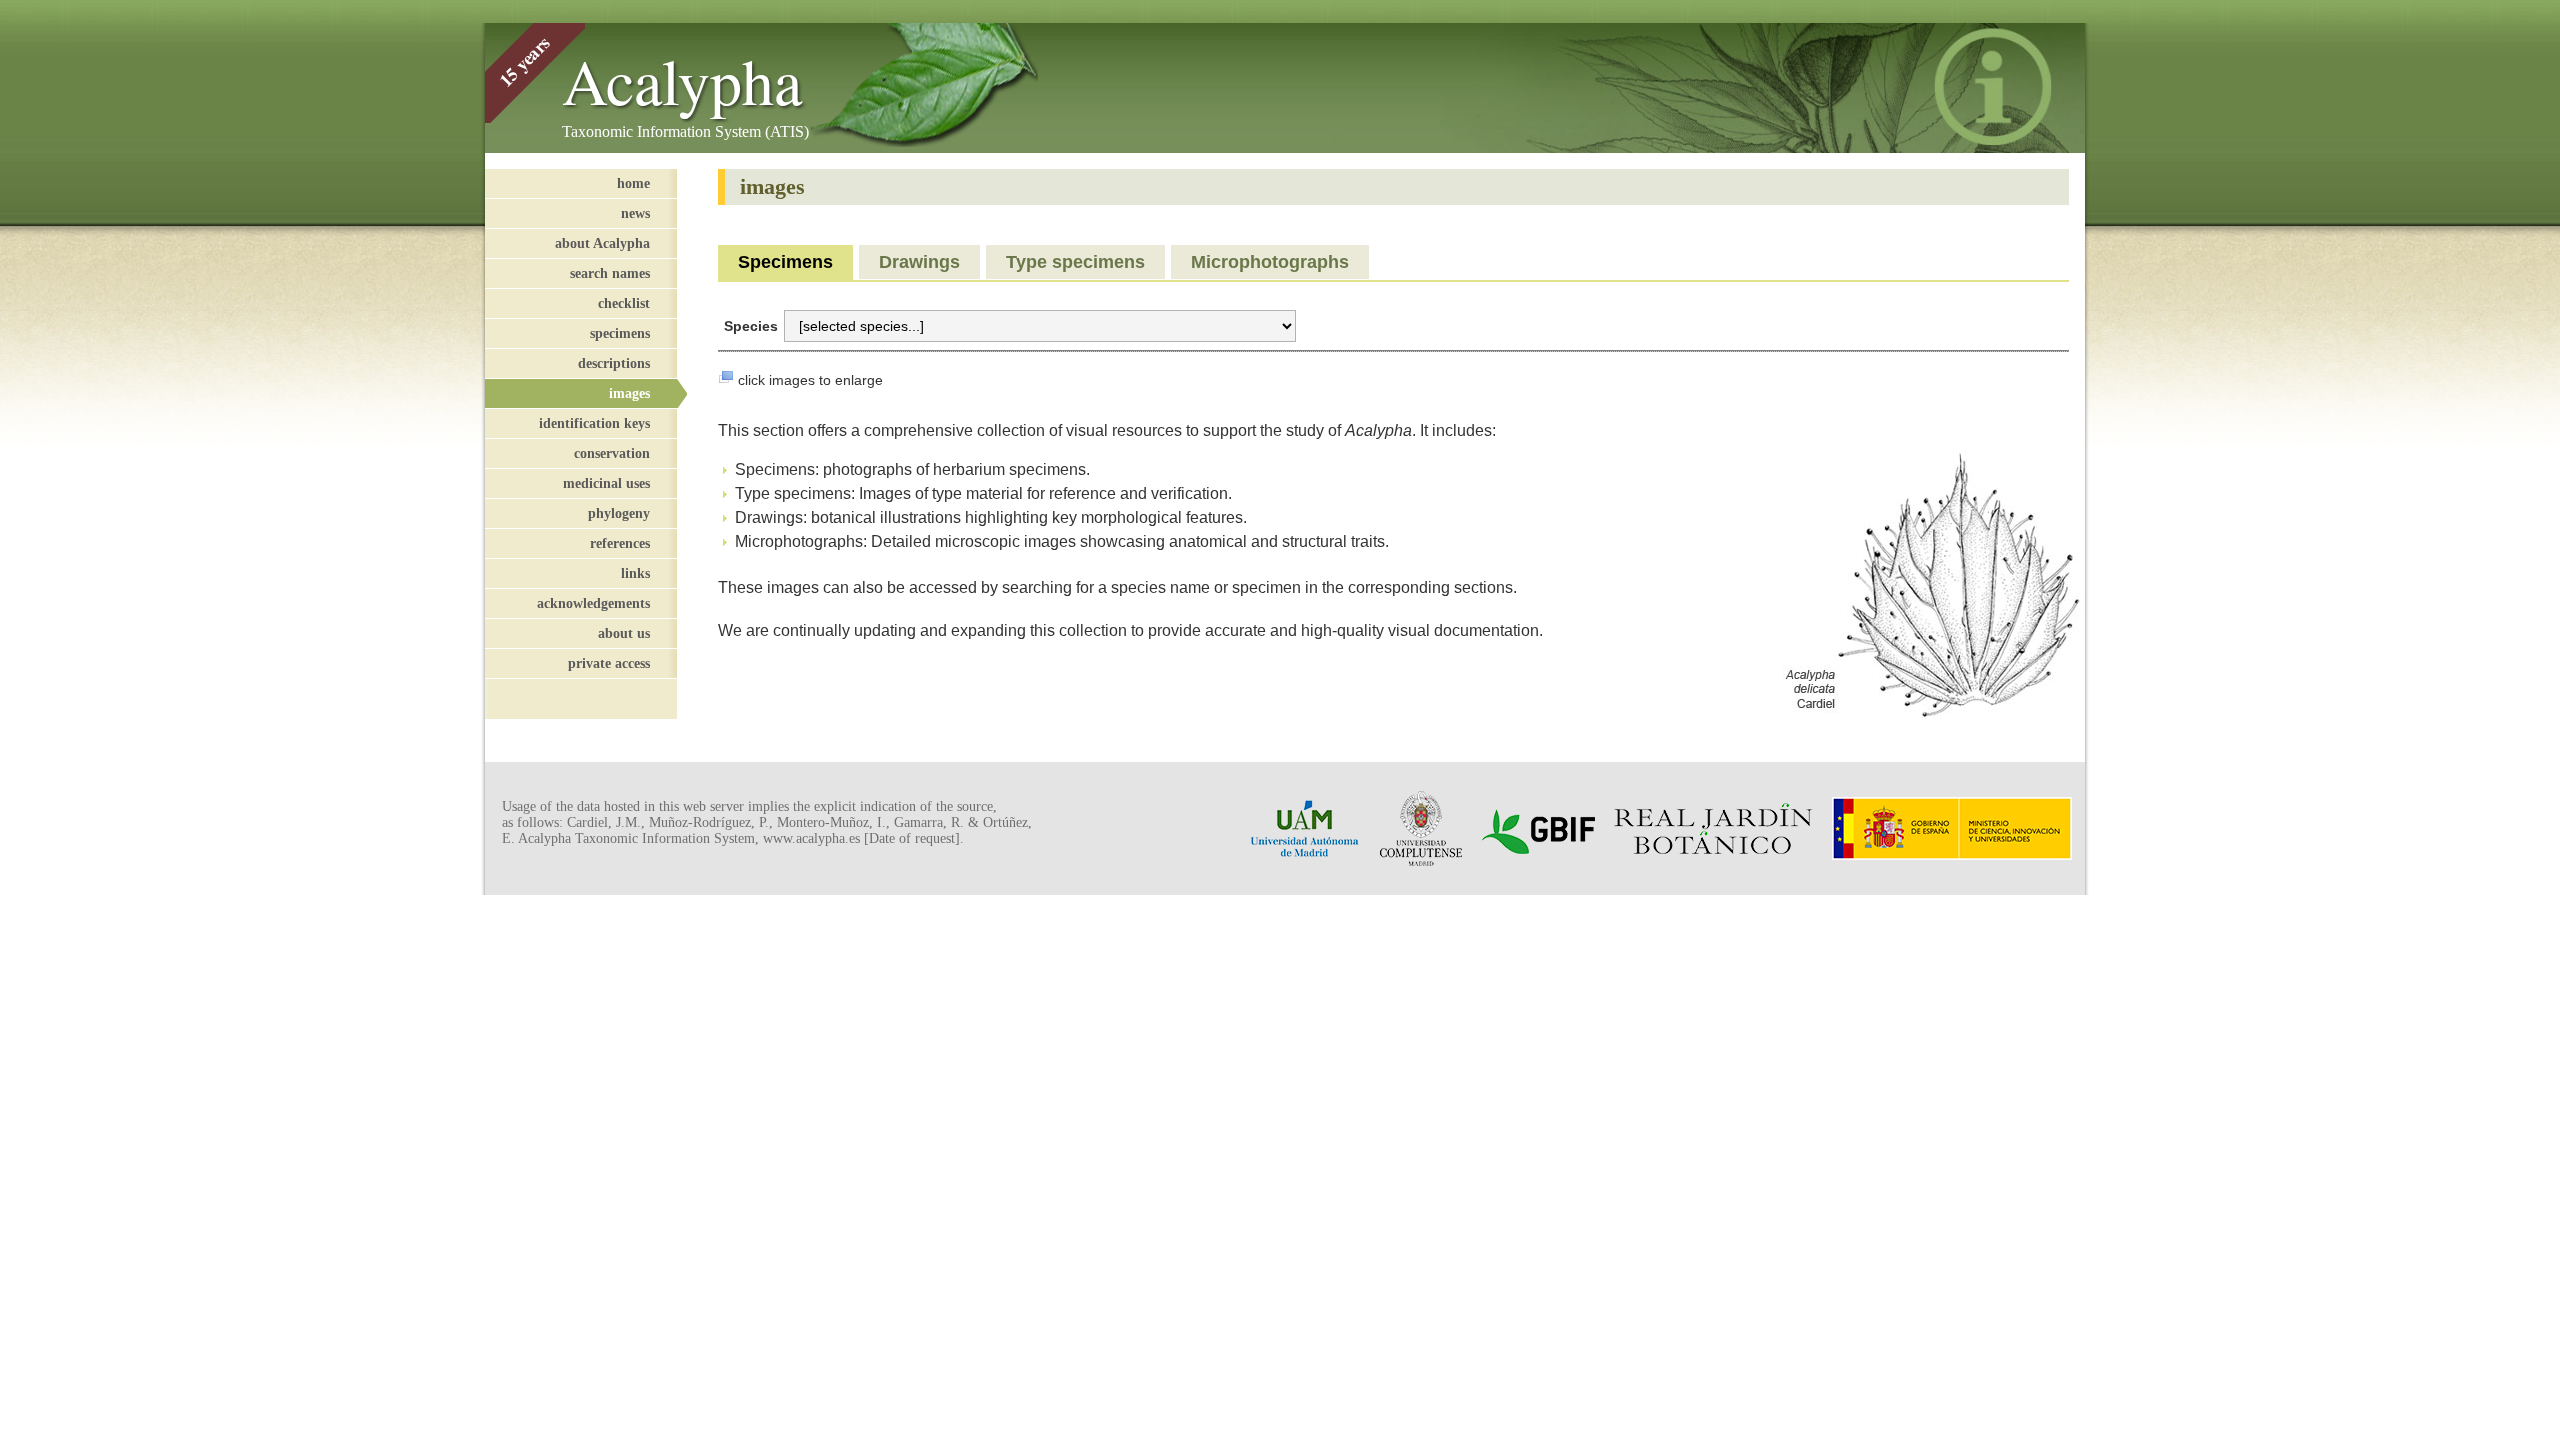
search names (610, 273)
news (635, 213)
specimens (620, 333)
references (620, 543)
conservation (612, 453)
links (635, 573)
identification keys (594, 423)
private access (609, 663)
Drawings (919, 262)
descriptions (614, 363)
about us (624, 633)
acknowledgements (593, 603)
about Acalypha (602, 243)
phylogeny (619, 513)
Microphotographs (1270, 262)
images (629, 393)
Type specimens (1075, 262)
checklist (624, 303)
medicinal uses (606, 483)
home (633, 183)
